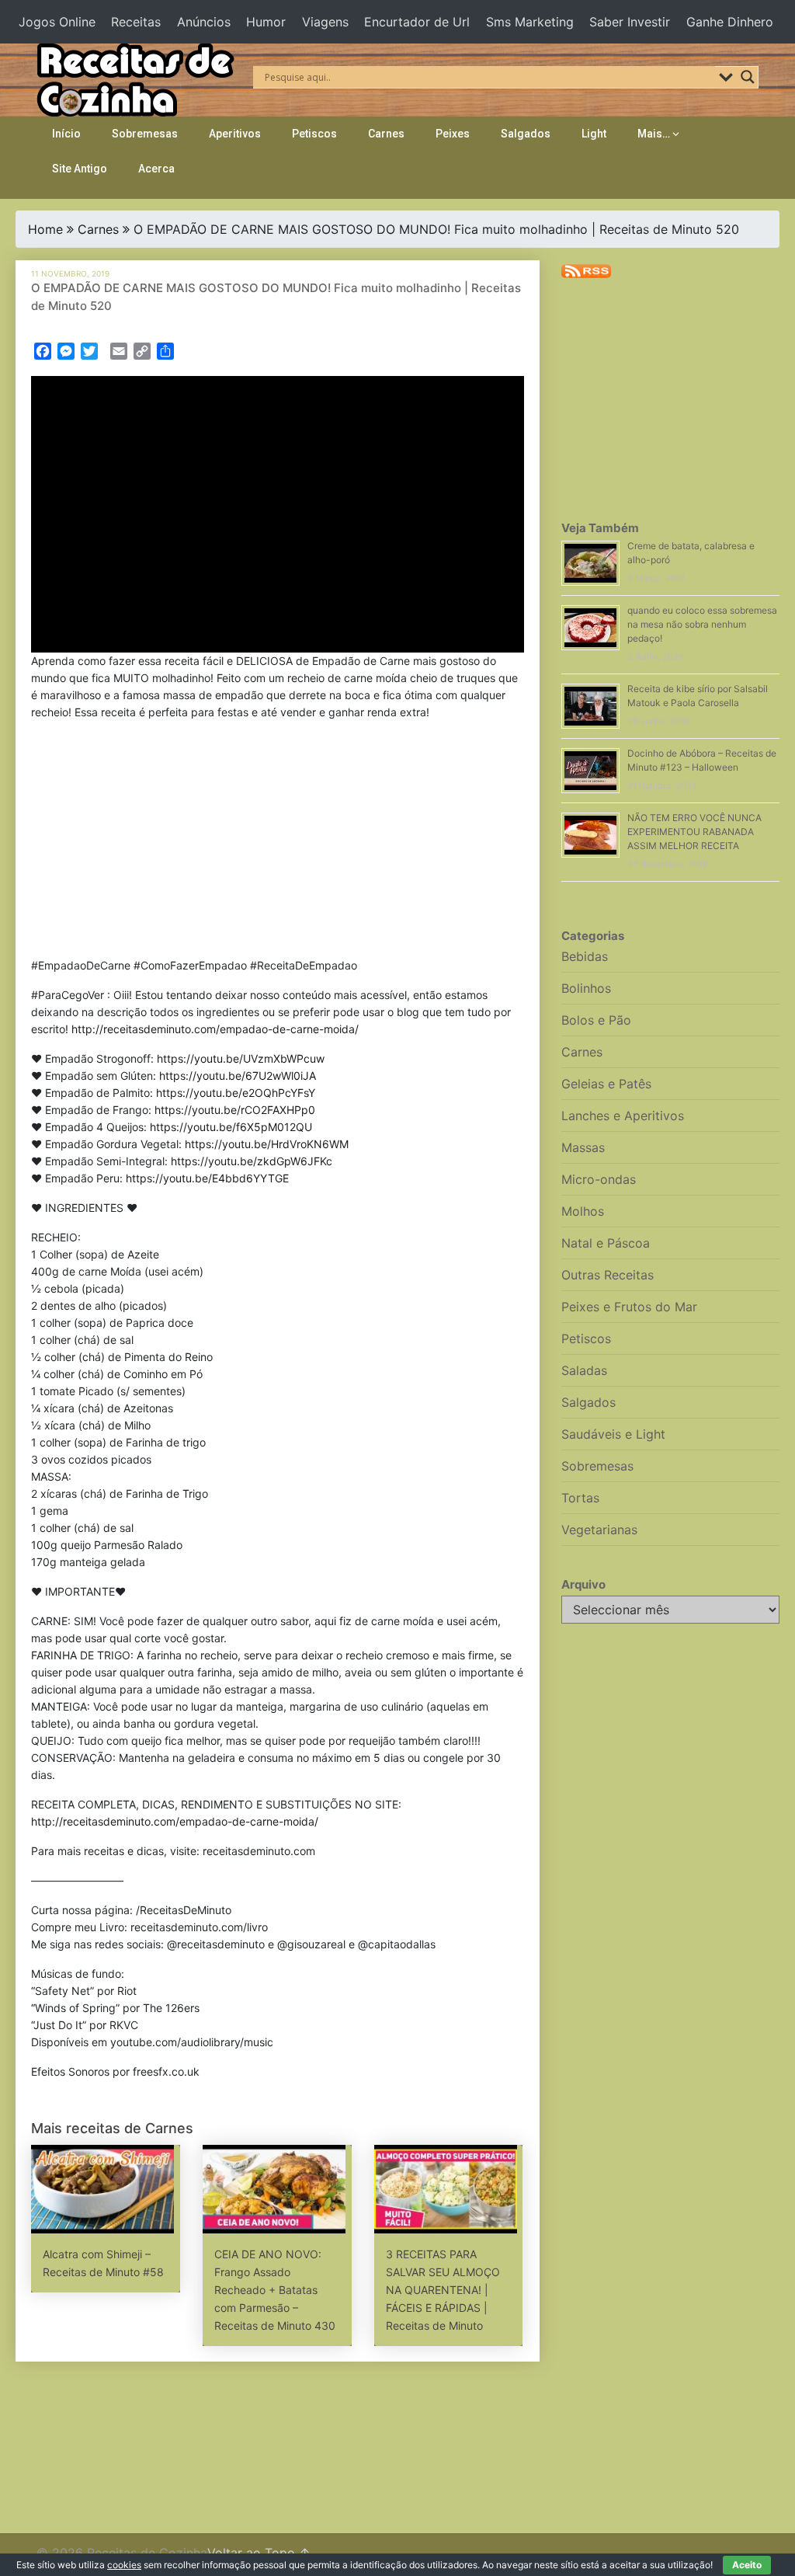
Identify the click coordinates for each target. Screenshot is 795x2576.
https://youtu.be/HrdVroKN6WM (267, 1144)
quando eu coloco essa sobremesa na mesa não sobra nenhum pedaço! (702, 624)
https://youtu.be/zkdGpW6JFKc (252, 1161)
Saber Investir (630, 22)
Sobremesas (145, 134)
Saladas (584, 1370)
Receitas (136, 22)
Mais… (654, 134)
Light (594, 134)
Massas (583, 1147)
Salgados (526, 134)
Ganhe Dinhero (730, 22)
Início (66, 134)
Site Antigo (80, 169)
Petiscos (314, 134)
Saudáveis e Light (613, 1434)
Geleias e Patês (606, 1084)
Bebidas (585, 956)
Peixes (453, 134)
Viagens (325, 22)
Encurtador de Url (417, 22)
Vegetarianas (599, 1530)
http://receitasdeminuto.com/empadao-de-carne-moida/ (215, 1029)
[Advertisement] (278, 842)
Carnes (386, 134)
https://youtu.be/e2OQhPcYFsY (236, 1093)
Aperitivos (235, 134)
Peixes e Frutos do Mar (629, 1307)
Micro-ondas (599, 1179)
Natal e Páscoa (606, 1243)
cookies (124, 2565)
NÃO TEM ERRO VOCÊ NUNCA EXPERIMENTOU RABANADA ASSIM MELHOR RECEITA (694, 832)
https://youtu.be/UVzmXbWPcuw (241, 1058)
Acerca (156, 169)
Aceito (747, 2565)
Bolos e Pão (596, 1020)
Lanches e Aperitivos (623, 1116)
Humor (266, 22)
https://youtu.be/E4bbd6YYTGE (207, 1178)
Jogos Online (57, 22)
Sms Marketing (530, 22)
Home (45, 229)
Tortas (580, 1498)
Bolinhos (586, 988)
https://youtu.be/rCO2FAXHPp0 (235, 1110)
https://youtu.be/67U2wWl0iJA (238, 1076)
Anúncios (204, 22)
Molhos (583, 1211)
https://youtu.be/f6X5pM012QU (231, 1127)
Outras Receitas (608, 1275)
